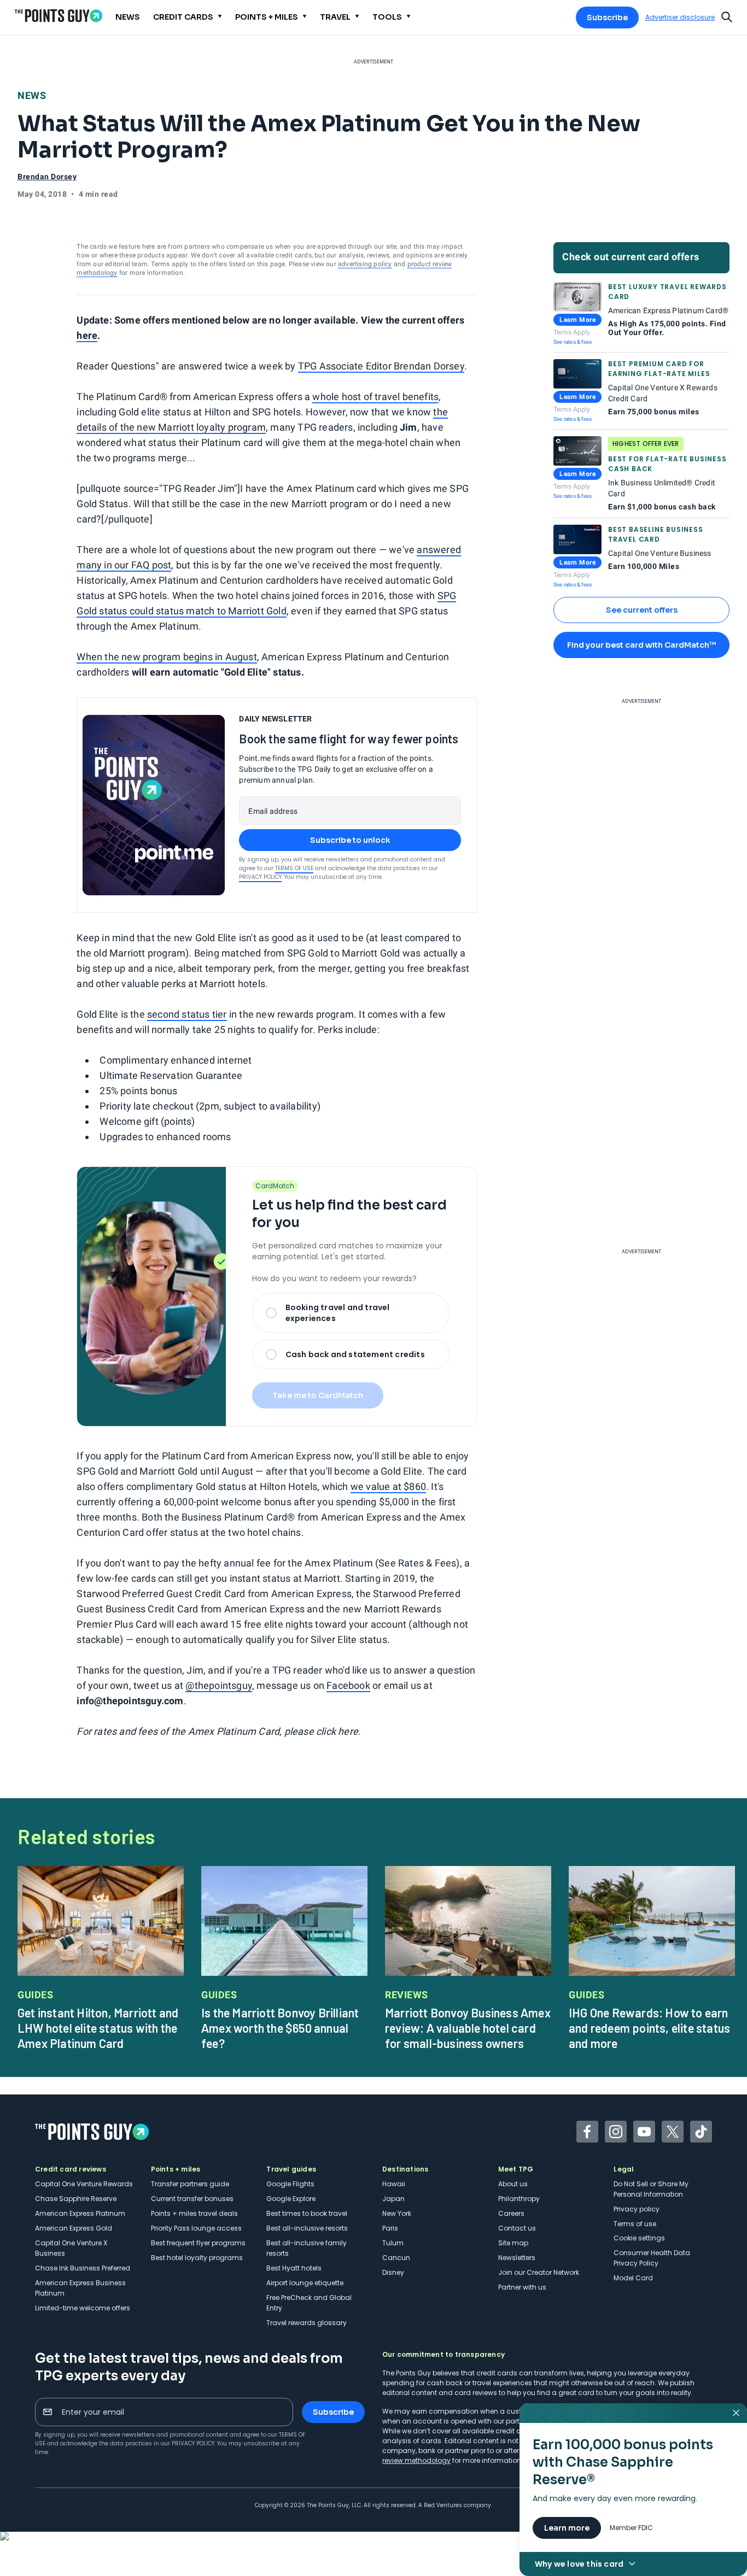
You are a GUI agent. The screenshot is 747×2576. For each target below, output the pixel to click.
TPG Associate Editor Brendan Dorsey (381, 366)
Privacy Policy (260, 877)
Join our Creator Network (539, 2272)
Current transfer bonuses (192, 2199)
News (32, 95)
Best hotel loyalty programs (197, 2258)
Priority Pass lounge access (196, 2228)
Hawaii (394, 2184)
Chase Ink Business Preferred (83, 2268)
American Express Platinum (80, 2213)
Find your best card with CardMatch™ (641, 645)
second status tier (187, 1014)
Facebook (348, 1685)
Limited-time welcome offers (83, 2308)
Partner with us (522, 2287)
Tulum (393, 2243)
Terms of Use (294, 868)
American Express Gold (74, 2228)
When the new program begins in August (167, 657)
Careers (511, 2213)
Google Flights (290, 2184)
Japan (393, 2199)
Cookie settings (639, 2238)
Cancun (396, 2258)
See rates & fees (573, 342)
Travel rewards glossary (307, 2323)
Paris (390, 2228)
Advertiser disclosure (680, 17)
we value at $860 (388, 1486)
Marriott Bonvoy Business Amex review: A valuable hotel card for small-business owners (468, 2028)
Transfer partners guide (190, 2184)
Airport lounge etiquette (305, 2283)
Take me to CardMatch (318, 1395)
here (87, 335)
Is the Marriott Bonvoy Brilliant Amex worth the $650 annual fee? (280, 2028)
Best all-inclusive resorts (307, 2228)
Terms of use (635, 2224)
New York (397, 2213)
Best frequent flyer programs (198, 2243)
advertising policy (365, 264)
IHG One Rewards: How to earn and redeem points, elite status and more (649, 2028)
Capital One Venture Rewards (84, 2184)
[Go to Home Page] (59, 16)
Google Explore (291, 2199)
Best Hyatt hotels (294, 2268)
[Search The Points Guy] (727, 16)
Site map (513, 2243)
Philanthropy (519, 2199)
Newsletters (517, 2258)
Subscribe (607, 17)
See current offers (642, 610)
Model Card (633, 2278)
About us (513, 2184)
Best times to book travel (307, 2213)
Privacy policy (637, 2209)
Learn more (567, 2528)
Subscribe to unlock (350, 840)
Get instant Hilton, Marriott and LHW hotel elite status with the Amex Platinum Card (98, 2028)
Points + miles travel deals (194, 2213)
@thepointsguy (219, 1685)
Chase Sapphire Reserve (76, 2199)
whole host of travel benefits (375, 397)
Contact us (517, 2228)
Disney (393, 2272)
